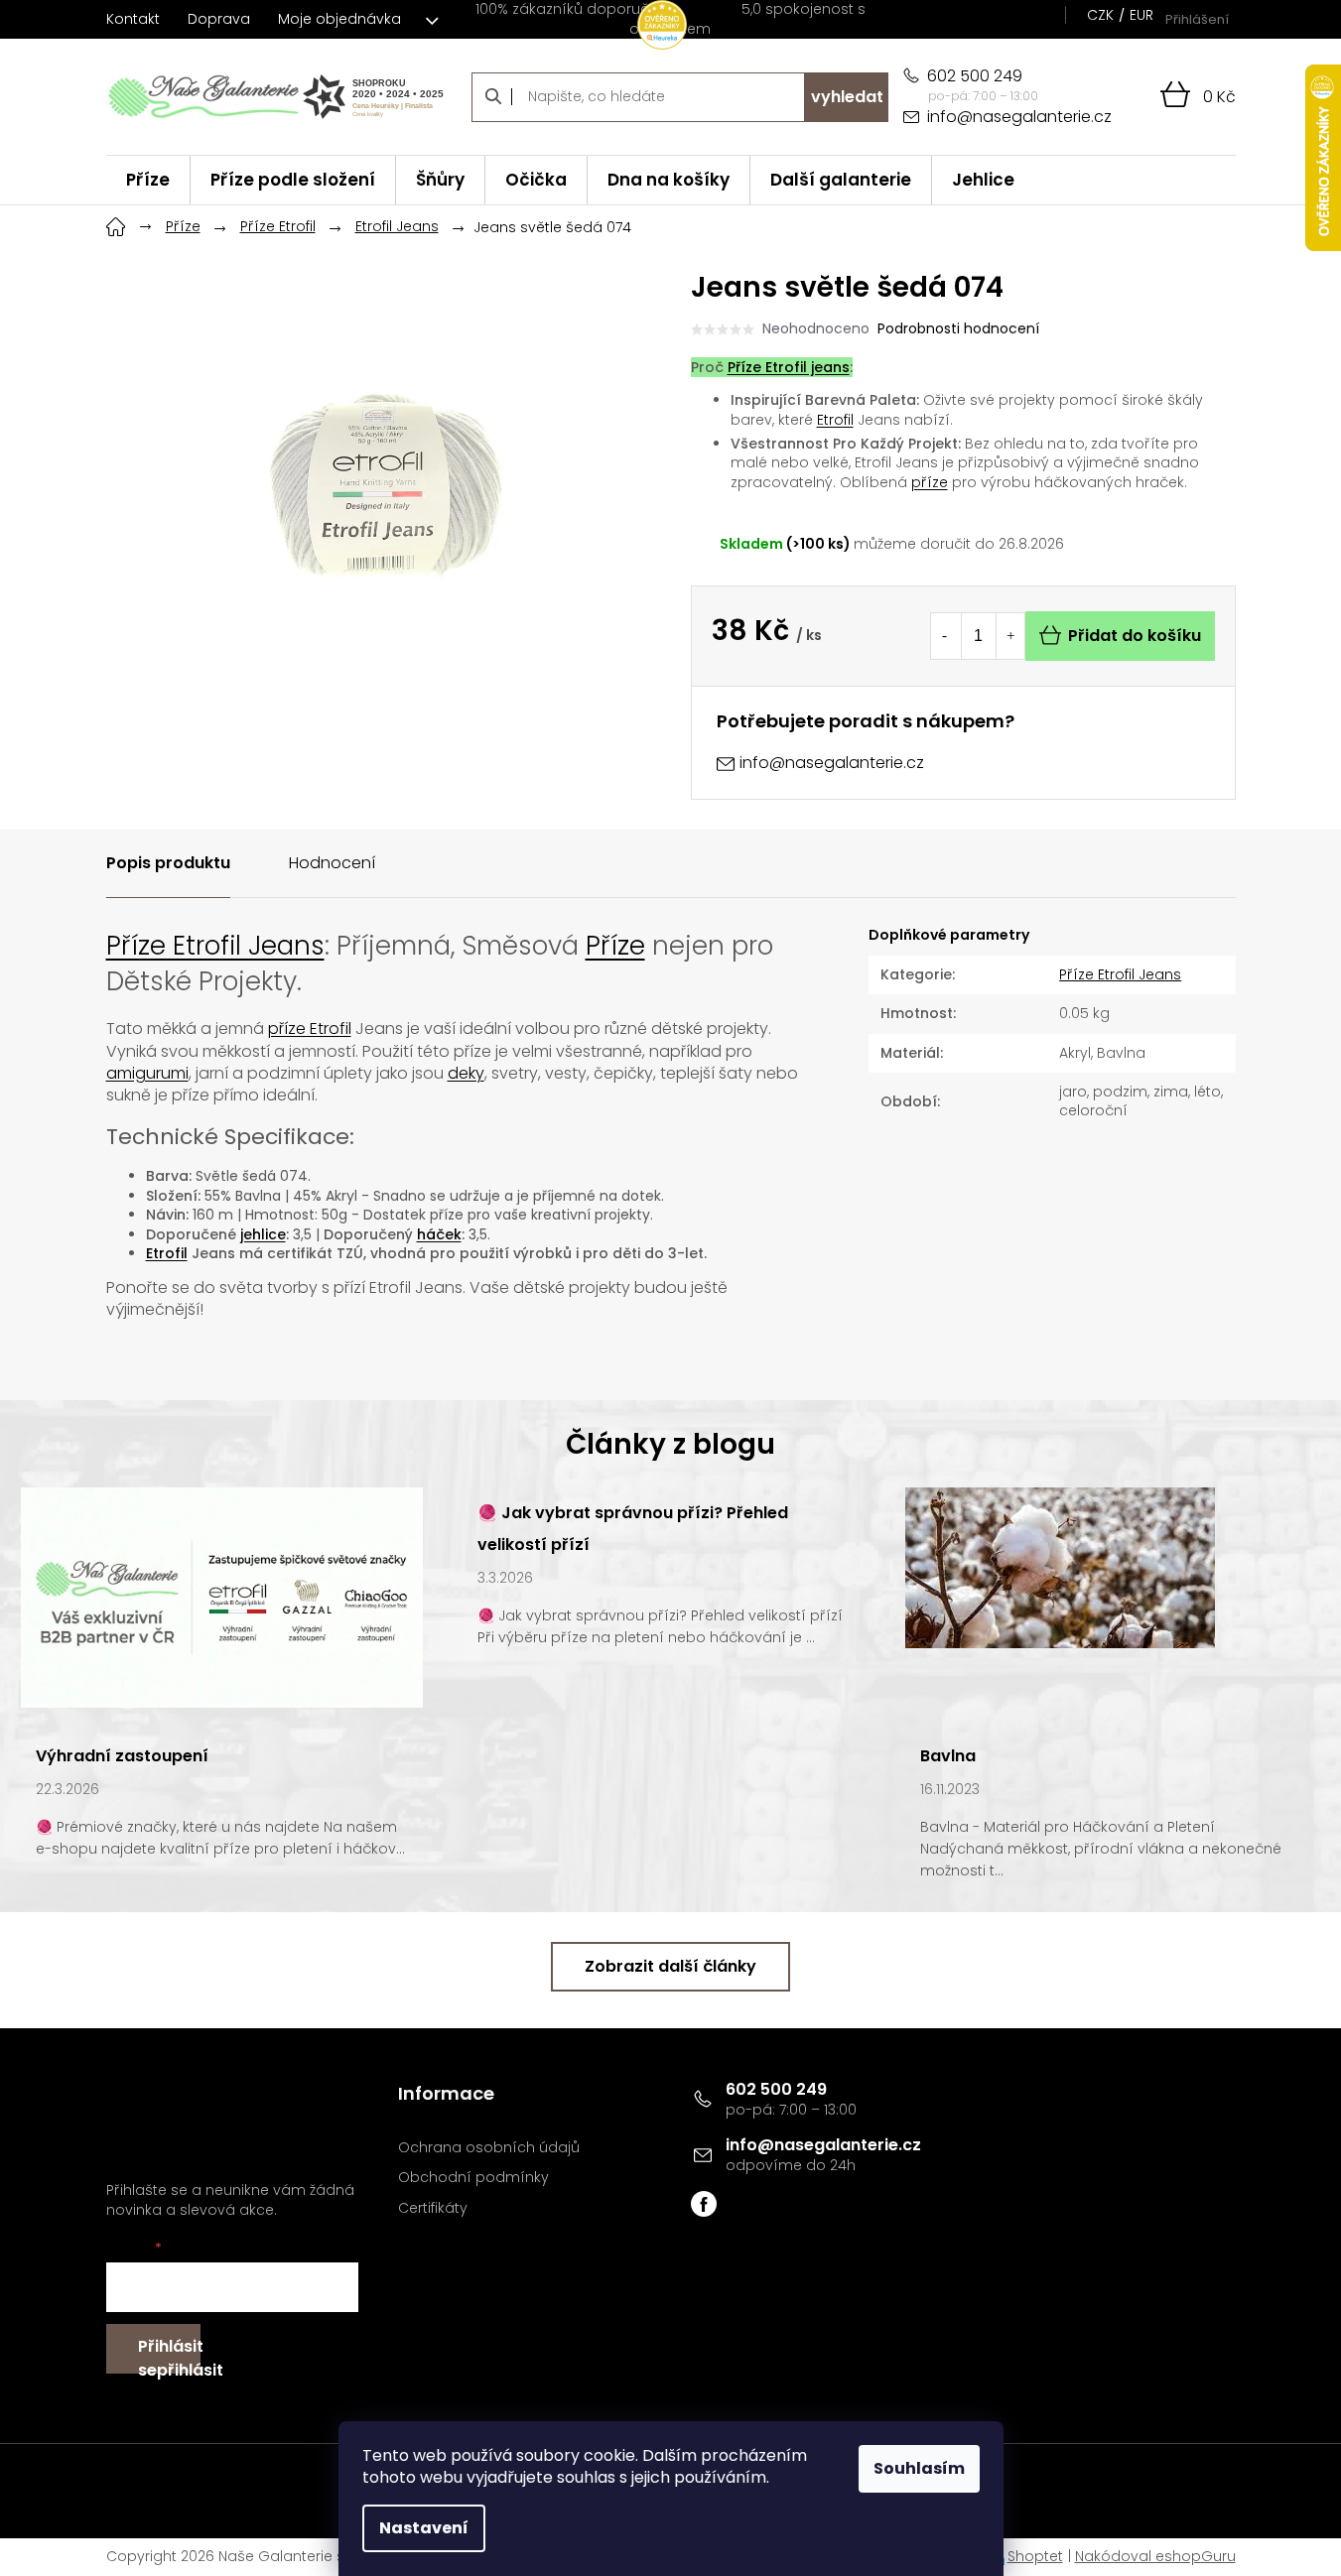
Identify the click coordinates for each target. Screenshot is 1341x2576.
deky (466, 1073)
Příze (615, 946)
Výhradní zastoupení (122, 1756)
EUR (1141, 15)
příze (930, 482)
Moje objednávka (339, 19)
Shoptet (1035, 2556)
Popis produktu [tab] (168, 863)
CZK (1100, 15)
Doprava (219, 19)
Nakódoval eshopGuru (1155, 2556)
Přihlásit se (169, 2354)
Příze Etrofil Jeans (215, 946)
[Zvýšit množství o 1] (1010, 636)
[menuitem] (148, 180)
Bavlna (948, 1756)
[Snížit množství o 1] (945, 636)
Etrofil (835, 420)
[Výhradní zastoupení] (222, 1597)
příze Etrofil (310, 1029)
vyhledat (847, 97)
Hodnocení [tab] (332, 863)
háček (439, 1234)
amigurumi (147, 1073)
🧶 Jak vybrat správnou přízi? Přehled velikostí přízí (633, 1529)
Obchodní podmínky (473, 2178)
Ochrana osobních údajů (489, 2148)
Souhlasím (919, 2468)
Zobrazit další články (670, 1966)
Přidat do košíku (1135, 636)
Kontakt (133, 19)
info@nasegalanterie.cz (823, 2145)
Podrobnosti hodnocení (958, 329)
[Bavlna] (1060, 1567)
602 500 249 (776, 2089)
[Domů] (116, 224)
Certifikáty (433, 2208)
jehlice (263, 1234)
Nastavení (424, 2528)
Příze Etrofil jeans (789, 367)
